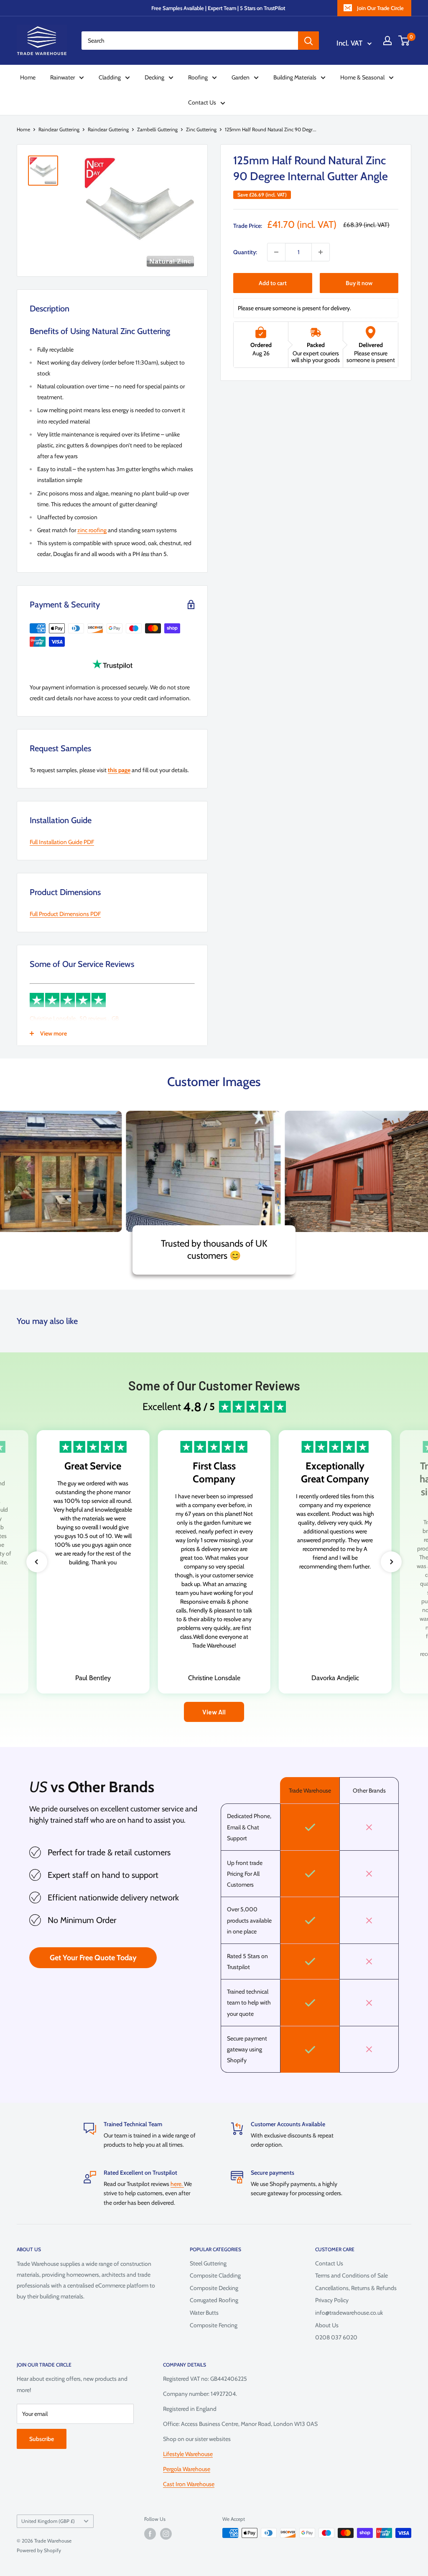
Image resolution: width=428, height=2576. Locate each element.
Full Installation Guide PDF (62, 842)
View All (214, 1712)
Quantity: (245, 252)
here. (177, 2184)
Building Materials (295, 77)
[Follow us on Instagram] (166, 2534)
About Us (327, 2325)
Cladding (110, 77)
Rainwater (62, 77)
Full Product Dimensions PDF (65, 914)
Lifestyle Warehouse (188, 2454)
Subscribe (42, 2439)
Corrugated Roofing (214, 2300)
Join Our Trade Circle (380, 8)
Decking (154, 77)
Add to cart (273, 283)
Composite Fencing (214, 2325)
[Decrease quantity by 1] (276, 252)
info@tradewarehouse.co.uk (349, 2313)
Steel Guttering (208, 2263)
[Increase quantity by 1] (321, 252)
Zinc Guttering (201, 129)
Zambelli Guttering (157, 129)
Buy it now (359, 283)
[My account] (387, 41)
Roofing (198, 77)
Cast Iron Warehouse (189, 2484)
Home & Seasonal (362, 77)
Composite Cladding (215, 2275)
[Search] (308, 41)
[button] (37, 1562)
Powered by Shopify (39, 2550)
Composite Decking (214, 2288)
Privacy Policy (332, 2300)
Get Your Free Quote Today (93, 1958)
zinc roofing (92, 530)
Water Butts (204, 2313)
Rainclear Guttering (59, 129)
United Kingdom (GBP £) (48, 2521)
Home (28, 77)
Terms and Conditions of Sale (352, 2275)
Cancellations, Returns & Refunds (356, 2288)
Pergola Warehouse (187, 2469)
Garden (241, 77)
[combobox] (190, 41)
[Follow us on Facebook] (150, 2534)
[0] (404, 41)
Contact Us (202, 102)
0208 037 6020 (336, 2337)
